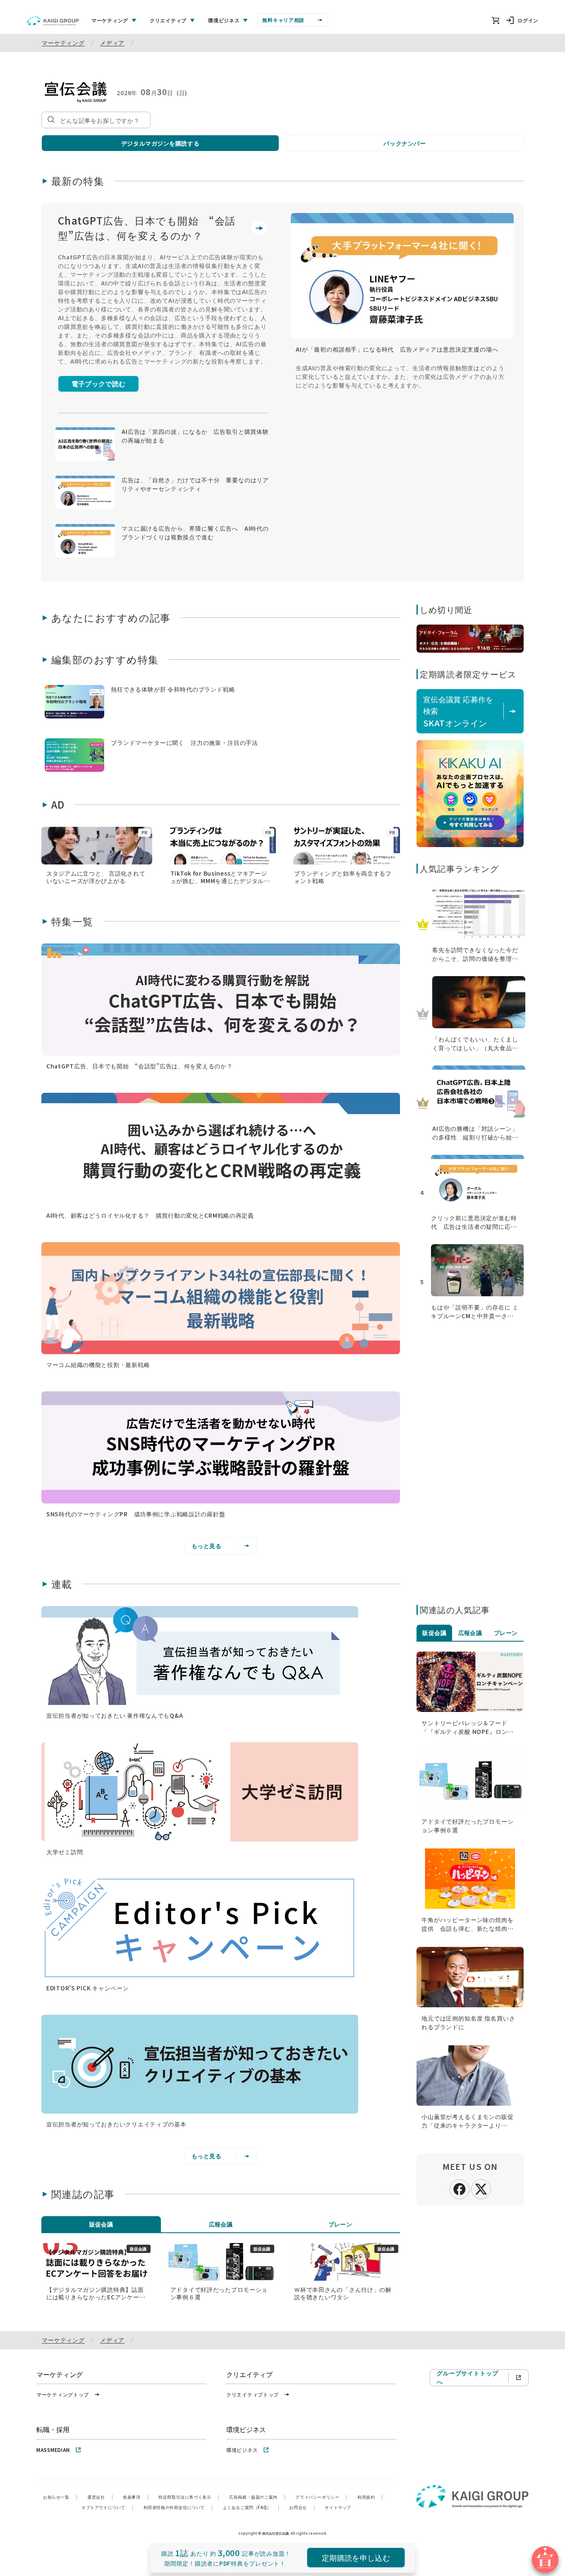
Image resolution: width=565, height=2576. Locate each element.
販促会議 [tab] (101, 2224)
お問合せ (302, 2507)
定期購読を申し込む (356, 2557)
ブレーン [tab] (340, 2224)
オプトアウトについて (108, 2507)
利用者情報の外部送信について (178, 2507)
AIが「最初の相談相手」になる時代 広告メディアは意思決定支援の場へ (397, 349)
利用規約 (370, 2497)
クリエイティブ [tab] (168, 20)
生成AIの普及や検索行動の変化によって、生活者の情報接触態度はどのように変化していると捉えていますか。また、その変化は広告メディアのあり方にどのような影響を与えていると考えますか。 (400, 376)
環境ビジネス (242, 2450)
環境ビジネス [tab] (224, 20)
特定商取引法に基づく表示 (189, 2497)
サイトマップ (338, 2507)
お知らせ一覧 (60, 2497)
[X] (481, 2188)
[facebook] (460, 2188)
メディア (112, 43)
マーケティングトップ (63, 2394)
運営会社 (100, 2497)
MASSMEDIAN (53, 2450)
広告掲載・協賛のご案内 (257, 2497)
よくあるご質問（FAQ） (251, 2507)
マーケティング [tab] (110, 20)
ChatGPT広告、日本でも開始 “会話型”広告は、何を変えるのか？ (147, 228)
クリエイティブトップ (253, 2394)
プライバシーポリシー (321, 2497)
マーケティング (63, 43)
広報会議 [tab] (221, 2224)
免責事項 (136, 2497)
